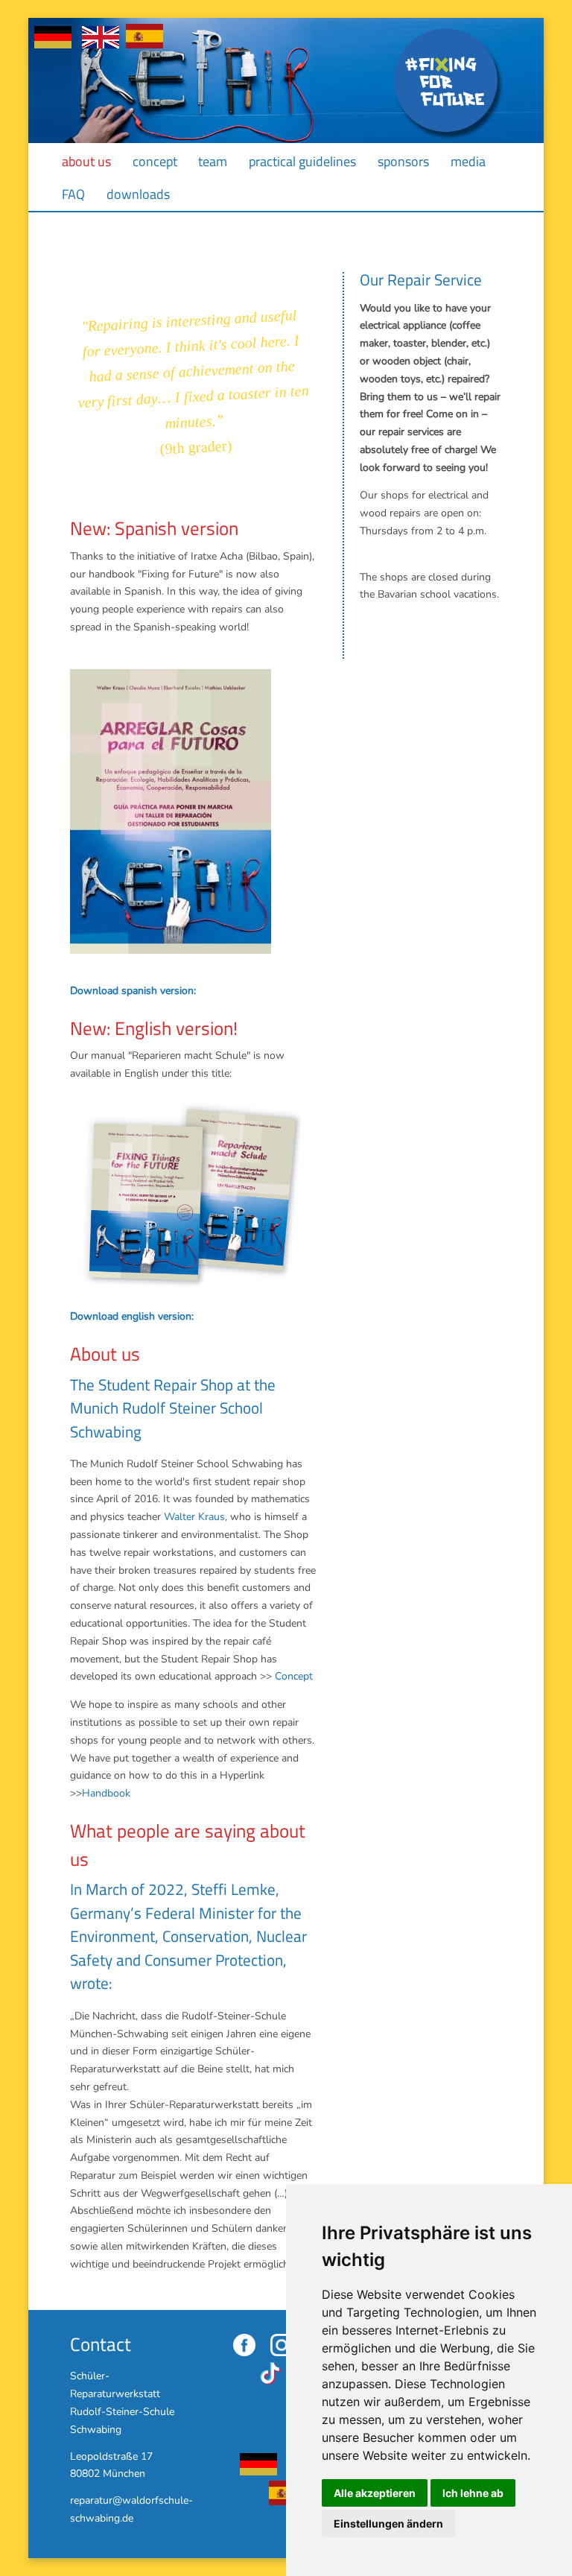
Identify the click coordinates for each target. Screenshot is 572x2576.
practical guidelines (302, 161)
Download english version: (132, 1316)
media (468, 161)
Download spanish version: (133, 991)
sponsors (403, 161)
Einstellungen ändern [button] (388, 2523)
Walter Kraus (194, 1517)
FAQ (73, 194)
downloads (138, 194)
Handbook (106, 1793)
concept (155, 161)
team (213, 161)
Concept (294, 1676)
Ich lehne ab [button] (473, 2493)
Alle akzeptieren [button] (375, 2493)
